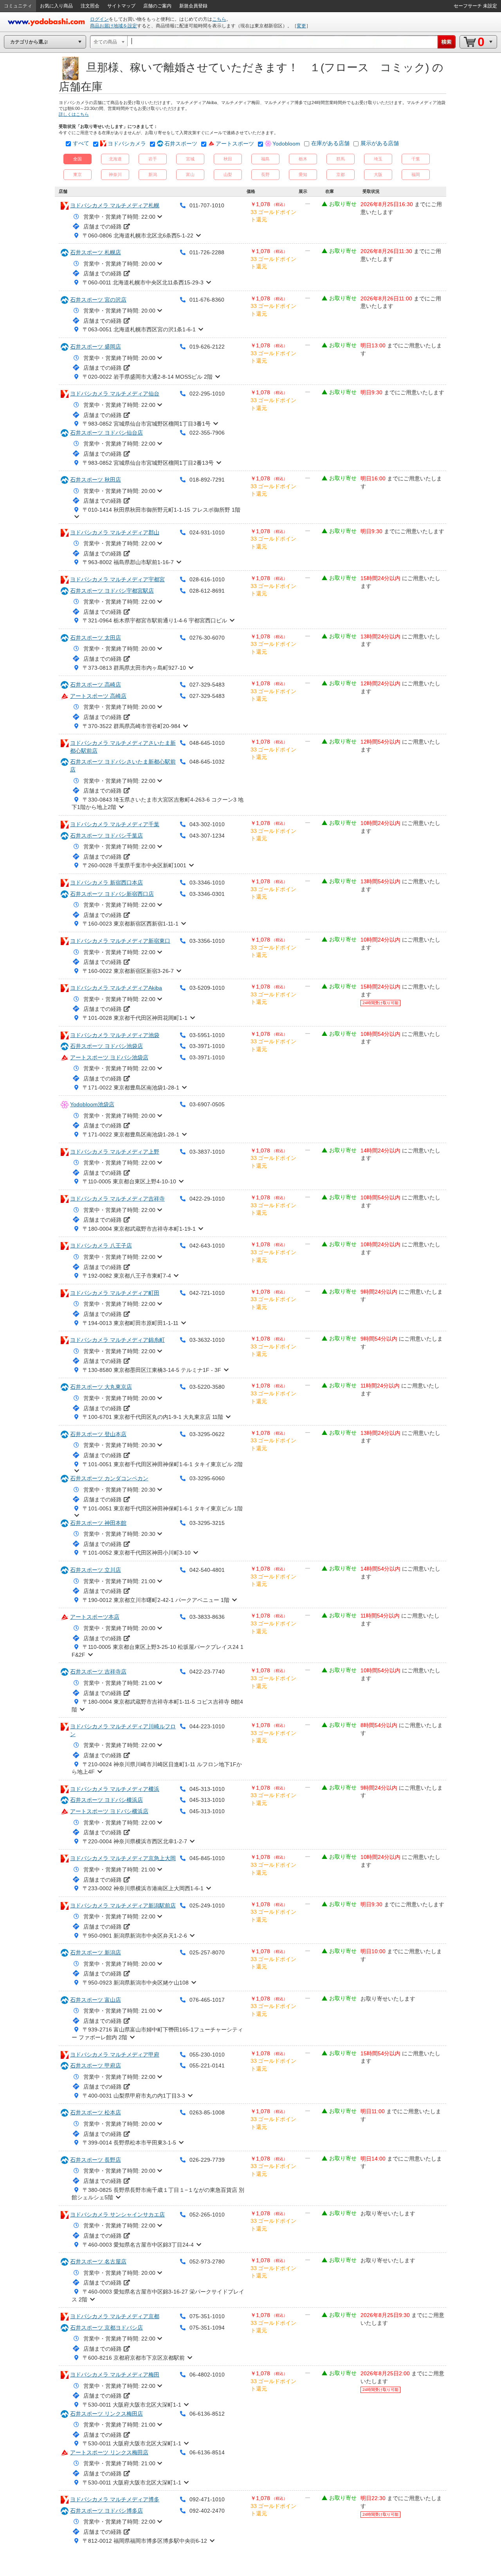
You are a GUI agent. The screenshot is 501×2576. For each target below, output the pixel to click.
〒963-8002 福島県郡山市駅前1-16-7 (128, 562)
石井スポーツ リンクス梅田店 (106, 2414)
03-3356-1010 (207, 941)
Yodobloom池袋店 (92, 1104)
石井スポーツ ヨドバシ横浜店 (106, 1800)
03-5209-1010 (207, 988)
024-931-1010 (207, 532)
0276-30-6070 (207, 638)
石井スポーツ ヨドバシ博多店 (106, 2511)
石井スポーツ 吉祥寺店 (98, 1672)
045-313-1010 (207, 1789)
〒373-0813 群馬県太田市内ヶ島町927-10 (134, 668)
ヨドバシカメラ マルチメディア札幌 (115, 205)
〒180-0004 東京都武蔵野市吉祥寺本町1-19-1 (139, 1229)
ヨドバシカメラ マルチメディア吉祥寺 (117, 1199)
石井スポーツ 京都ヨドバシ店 (106, 2328)
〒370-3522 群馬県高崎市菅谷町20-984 (132, 726)
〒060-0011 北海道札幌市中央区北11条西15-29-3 (143, 282)
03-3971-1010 (207, 1046)
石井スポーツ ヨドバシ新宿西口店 (112, 894)
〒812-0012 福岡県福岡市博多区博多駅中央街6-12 (145, 2541)
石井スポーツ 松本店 (96, 2112)
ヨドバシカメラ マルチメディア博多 (115, 2499)
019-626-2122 (207, 347)
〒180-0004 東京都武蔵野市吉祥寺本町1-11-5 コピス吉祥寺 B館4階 (157, 1706)
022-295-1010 (207, 394)
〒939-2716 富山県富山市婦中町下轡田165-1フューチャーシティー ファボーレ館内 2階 (157, 2033)
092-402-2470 (207, 2511)
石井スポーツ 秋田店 (96, 480)
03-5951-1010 (207, 1035)
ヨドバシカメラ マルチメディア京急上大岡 (123, 1858)
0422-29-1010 (207, 1199)
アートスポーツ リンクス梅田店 (109, 2452)
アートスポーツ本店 (95, 1617)
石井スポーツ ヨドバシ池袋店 (106, 1046)
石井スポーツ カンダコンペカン (109, 1478)
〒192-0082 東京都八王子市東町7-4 (127, 1276)
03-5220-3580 (207, 1387)
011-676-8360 (207, 300)
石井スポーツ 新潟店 (96, 1952)
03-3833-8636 (207, 1617)
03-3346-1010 (207, 883)
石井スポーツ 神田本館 (98, 1523)
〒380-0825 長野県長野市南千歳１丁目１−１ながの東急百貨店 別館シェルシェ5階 (158, 2194)
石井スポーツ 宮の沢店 (98, 300)
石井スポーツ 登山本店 (98, 1434)
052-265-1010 (207, 2215)
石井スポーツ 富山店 (96, 2000)
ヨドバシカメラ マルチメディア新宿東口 (120, 941)
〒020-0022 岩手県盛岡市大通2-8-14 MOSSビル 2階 (148, 377)
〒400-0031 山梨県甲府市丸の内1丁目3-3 (134, 2096)
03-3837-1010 (207, 1152)
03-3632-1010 (207, 1340)
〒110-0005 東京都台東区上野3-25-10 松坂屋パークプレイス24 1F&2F (158, 1651)
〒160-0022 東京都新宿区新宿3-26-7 (128, 971)
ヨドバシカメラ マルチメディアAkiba (116, 988)
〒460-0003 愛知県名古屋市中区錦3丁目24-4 (138, 2245)
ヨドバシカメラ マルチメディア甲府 (115, 2055)
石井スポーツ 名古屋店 (98, 2261)
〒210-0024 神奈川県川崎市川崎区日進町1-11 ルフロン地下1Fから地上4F (157, 1768)
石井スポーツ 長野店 (96, 2160)
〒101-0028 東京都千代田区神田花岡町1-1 (135, 1018)
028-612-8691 (207, 591)
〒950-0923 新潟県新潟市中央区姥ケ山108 (136, 1983)
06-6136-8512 (207, 2414)
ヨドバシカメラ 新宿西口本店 (106, 883)
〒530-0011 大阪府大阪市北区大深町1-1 (132, 2405)
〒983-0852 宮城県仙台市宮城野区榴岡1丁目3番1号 (147, 424)
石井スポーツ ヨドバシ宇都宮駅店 (112, 591)
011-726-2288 (207, 252)
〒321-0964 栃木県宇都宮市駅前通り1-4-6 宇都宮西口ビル (155, 620)
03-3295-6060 (207, 1478)
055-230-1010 (207, 2055)
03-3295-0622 (207, 1434)
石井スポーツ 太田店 (96, 638)
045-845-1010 (207, 1858)
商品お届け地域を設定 (114, 26)
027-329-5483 (207, 685)
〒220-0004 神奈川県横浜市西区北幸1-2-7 (135, 1841)
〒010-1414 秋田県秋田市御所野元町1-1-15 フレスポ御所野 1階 (161, 510)
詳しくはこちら (74, 114)
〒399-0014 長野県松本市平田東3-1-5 (129, 2143)
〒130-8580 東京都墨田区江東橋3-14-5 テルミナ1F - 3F (152, 1370)
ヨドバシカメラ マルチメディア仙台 (115, 394)
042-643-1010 (207, 1246)
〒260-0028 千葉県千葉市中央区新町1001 (134, 865)
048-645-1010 (207, 743)
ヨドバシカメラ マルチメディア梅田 (115, 2375)
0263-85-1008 (207, 2112)
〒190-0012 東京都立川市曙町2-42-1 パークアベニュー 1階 (156, 1600)
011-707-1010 (207, 205)
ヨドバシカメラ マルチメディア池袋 (115, 1035)
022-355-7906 (207, 433)
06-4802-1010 (207, 2375)
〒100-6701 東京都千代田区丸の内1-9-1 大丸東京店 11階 (153, 1417)
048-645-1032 (207, 762)
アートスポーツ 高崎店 (98, 696)
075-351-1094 (207, 2328)
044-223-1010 (207, 1726)
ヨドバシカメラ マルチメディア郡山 (115, 532)
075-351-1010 (207, 2316)
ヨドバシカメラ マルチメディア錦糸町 (117, 1340)
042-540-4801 (207, 1570)
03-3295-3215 (207, 1523)
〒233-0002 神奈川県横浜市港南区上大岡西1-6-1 (143, 1888)
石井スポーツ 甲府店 (96, 2065)
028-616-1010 (207, 579)
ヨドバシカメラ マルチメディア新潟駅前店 (123, 1905)
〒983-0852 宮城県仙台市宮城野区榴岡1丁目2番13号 (148, 463)
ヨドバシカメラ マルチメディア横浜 (115, 1789)
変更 (301, 26)
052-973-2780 (207, 2261)
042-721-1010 (207, 1293)
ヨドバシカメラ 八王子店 (101, 1246)
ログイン (99, 19)
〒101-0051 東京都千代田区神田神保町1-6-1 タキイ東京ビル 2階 (163, 1464)
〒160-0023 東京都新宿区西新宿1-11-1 (131, 924)
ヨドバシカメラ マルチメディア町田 (115, 1293)
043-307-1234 (207, 836)
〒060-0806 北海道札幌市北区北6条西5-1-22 (138, 235)
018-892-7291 (207, 480)
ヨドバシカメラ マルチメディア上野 (115, 1152)
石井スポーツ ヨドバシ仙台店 (106, 433)
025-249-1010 (207, 1905)
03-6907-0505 (207, 1104)
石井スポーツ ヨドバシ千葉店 (106, 836)
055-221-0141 (207, 2065)
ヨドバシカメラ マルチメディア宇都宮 (117, 579)
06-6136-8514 (207, 2452)
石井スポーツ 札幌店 (96, 252)
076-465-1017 (207, 2000)
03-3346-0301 (207, 894)
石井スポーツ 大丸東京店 (101, 1387)
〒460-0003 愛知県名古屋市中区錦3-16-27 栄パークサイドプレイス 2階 (158, 2296)
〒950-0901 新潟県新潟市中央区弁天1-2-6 (135, 1936)
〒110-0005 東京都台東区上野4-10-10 (129, 1181)
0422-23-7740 (207, 1672)
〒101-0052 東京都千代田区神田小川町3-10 (137, 1553)
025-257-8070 (207, 1952)
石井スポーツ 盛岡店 (96, 347)
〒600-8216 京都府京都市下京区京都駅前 (134, 2358)
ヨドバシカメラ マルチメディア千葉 (115, 824)
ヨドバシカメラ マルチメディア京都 (115, 2316)
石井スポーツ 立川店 (96, 1570)
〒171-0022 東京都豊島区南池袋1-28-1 (131, 1088)
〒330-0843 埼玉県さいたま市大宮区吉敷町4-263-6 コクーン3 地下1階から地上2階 (158, 804)
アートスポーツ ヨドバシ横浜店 (109, 1811)
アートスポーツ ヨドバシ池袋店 (109, 1057)
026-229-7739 (207, 2160)
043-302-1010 (207, 824)
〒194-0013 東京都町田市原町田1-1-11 (131, 1323)
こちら (219, 19)
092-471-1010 (207, 2499)
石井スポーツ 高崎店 (96, 685)
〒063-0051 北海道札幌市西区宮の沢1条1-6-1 (139, 329)
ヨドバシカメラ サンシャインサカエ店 (117, 2215)
